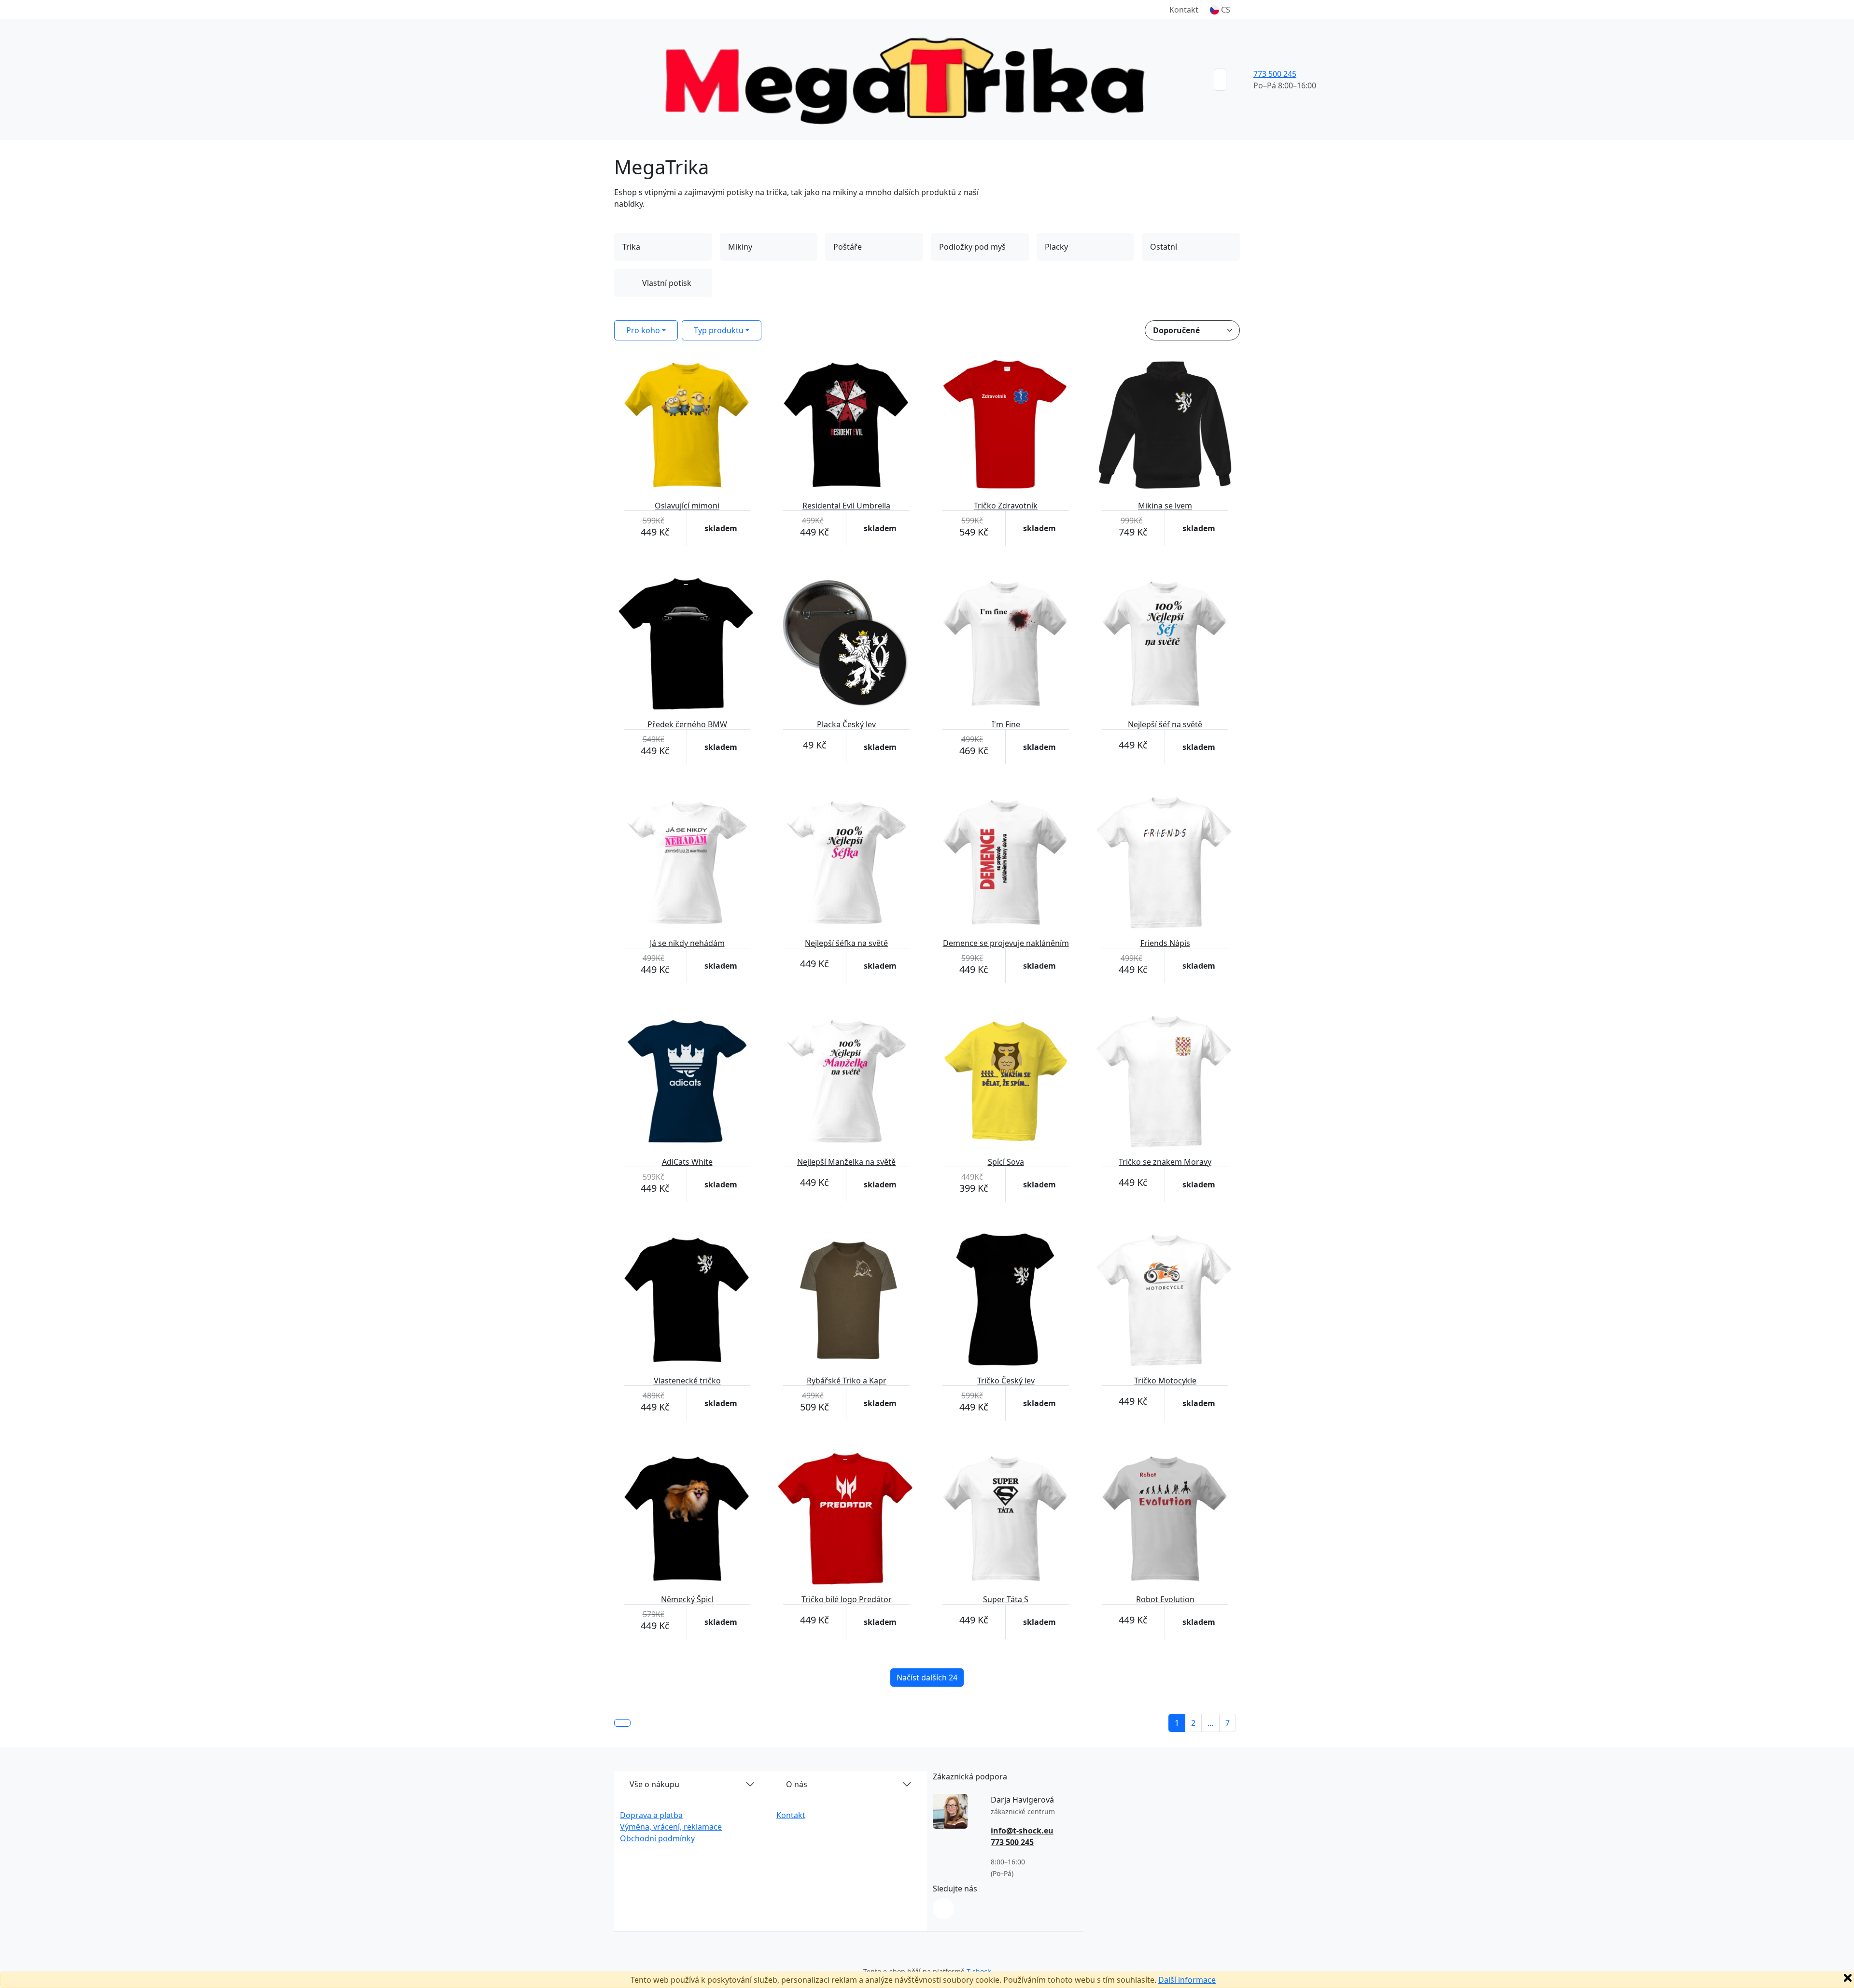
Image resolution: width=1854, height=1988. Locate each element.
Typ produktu (719, 330)
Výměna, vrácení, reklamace (671, 1827)
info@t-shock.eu (1022, 1831)
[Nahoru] (622, 1723)
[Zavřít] (1848, 1978)
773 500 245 (1275, 74)
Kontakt (1184, 10)
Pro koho (643, 330)
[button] (1220, 10)
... (1210, 1723)
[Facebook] (943, 1909)
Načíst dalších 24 (927, 1678)
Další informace (1187, 1980)
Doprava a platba (651, 1815)
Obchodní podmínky (657, 1838)
